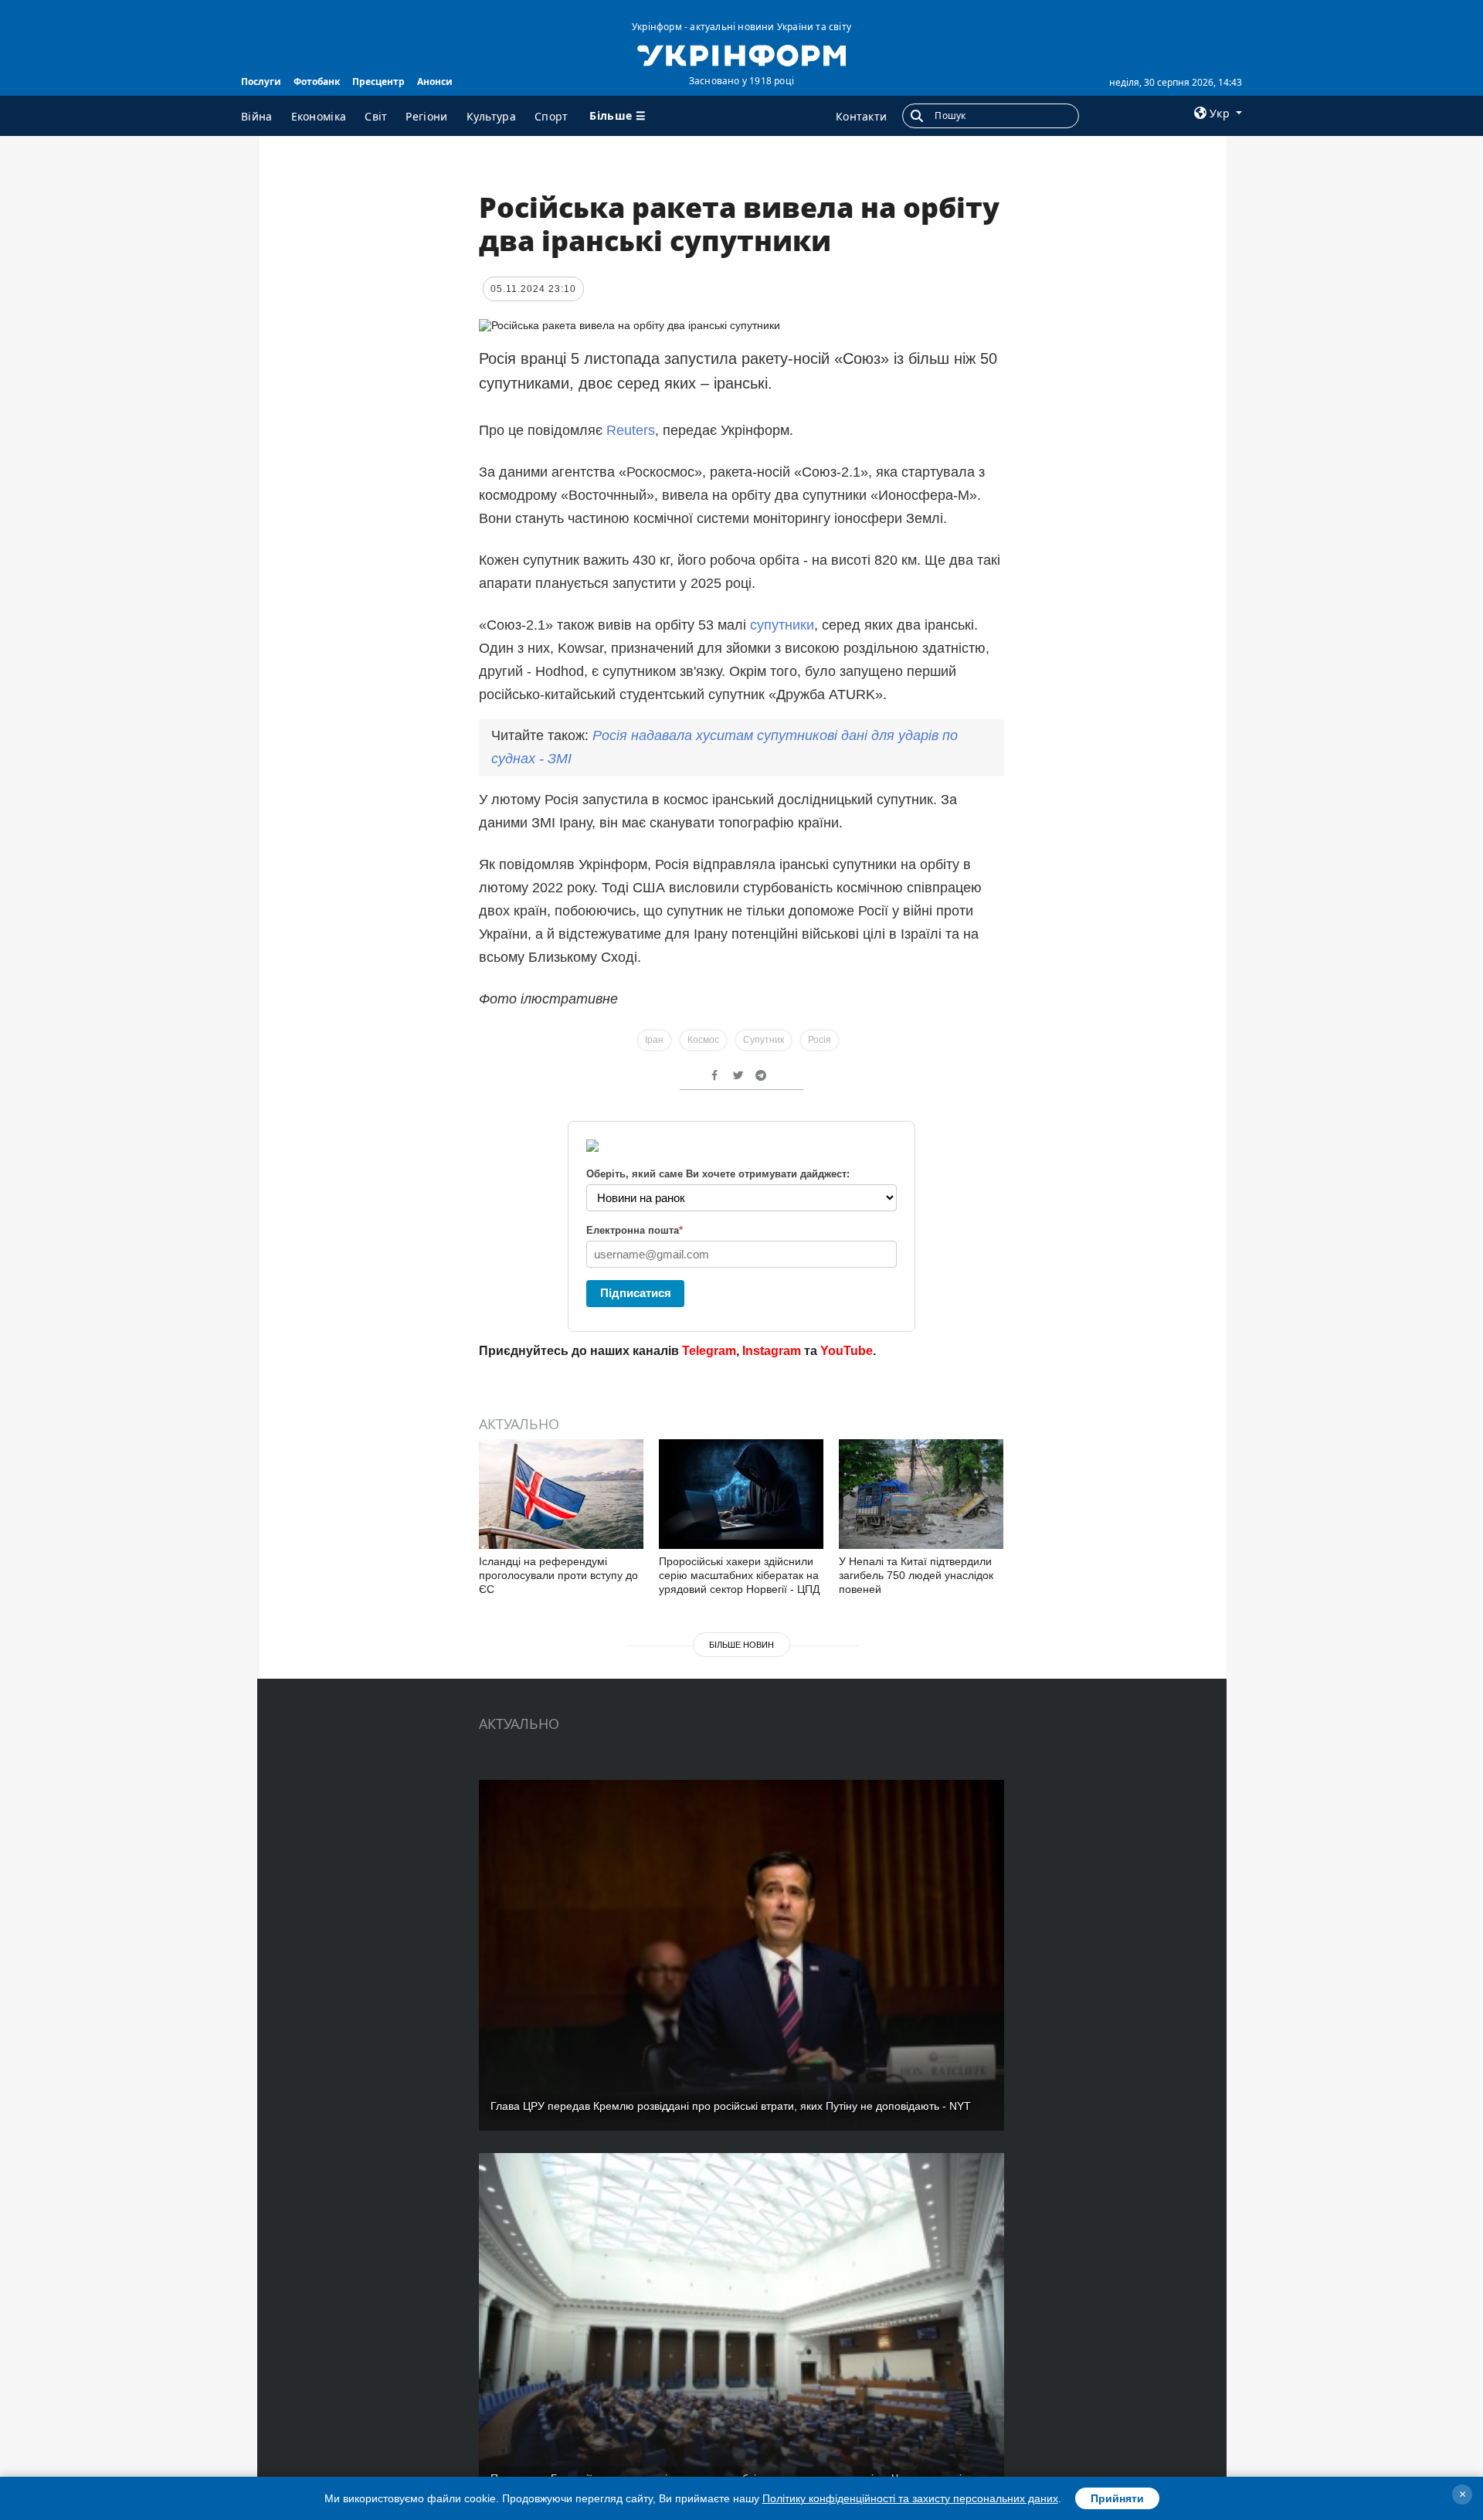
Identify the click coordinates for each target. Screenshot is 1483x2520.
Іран (654, 1040)
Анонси (435, 82)
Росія (820, 1040)
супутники (782, 625)
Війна (257, 116)
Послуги (261, 82)
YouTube (847, 1351)
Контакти (861, 116)
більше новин (741, 1645)
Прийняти (1117, 2498)
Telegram (709, 1351)
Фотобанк (317, 82)
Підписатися (636, 1293)
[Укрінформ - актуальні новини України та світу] (741, 54)
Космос (703, 1040)
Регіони (426, 116)
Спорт (551, 116)
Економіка (319, 116)
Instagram (772, 1351)
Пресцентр (378, 82)
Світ (376, 116)
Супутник (764, 1040)
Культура (491, 116)
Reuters (631, 430)
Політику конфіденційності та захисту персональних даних (910, 2498)
